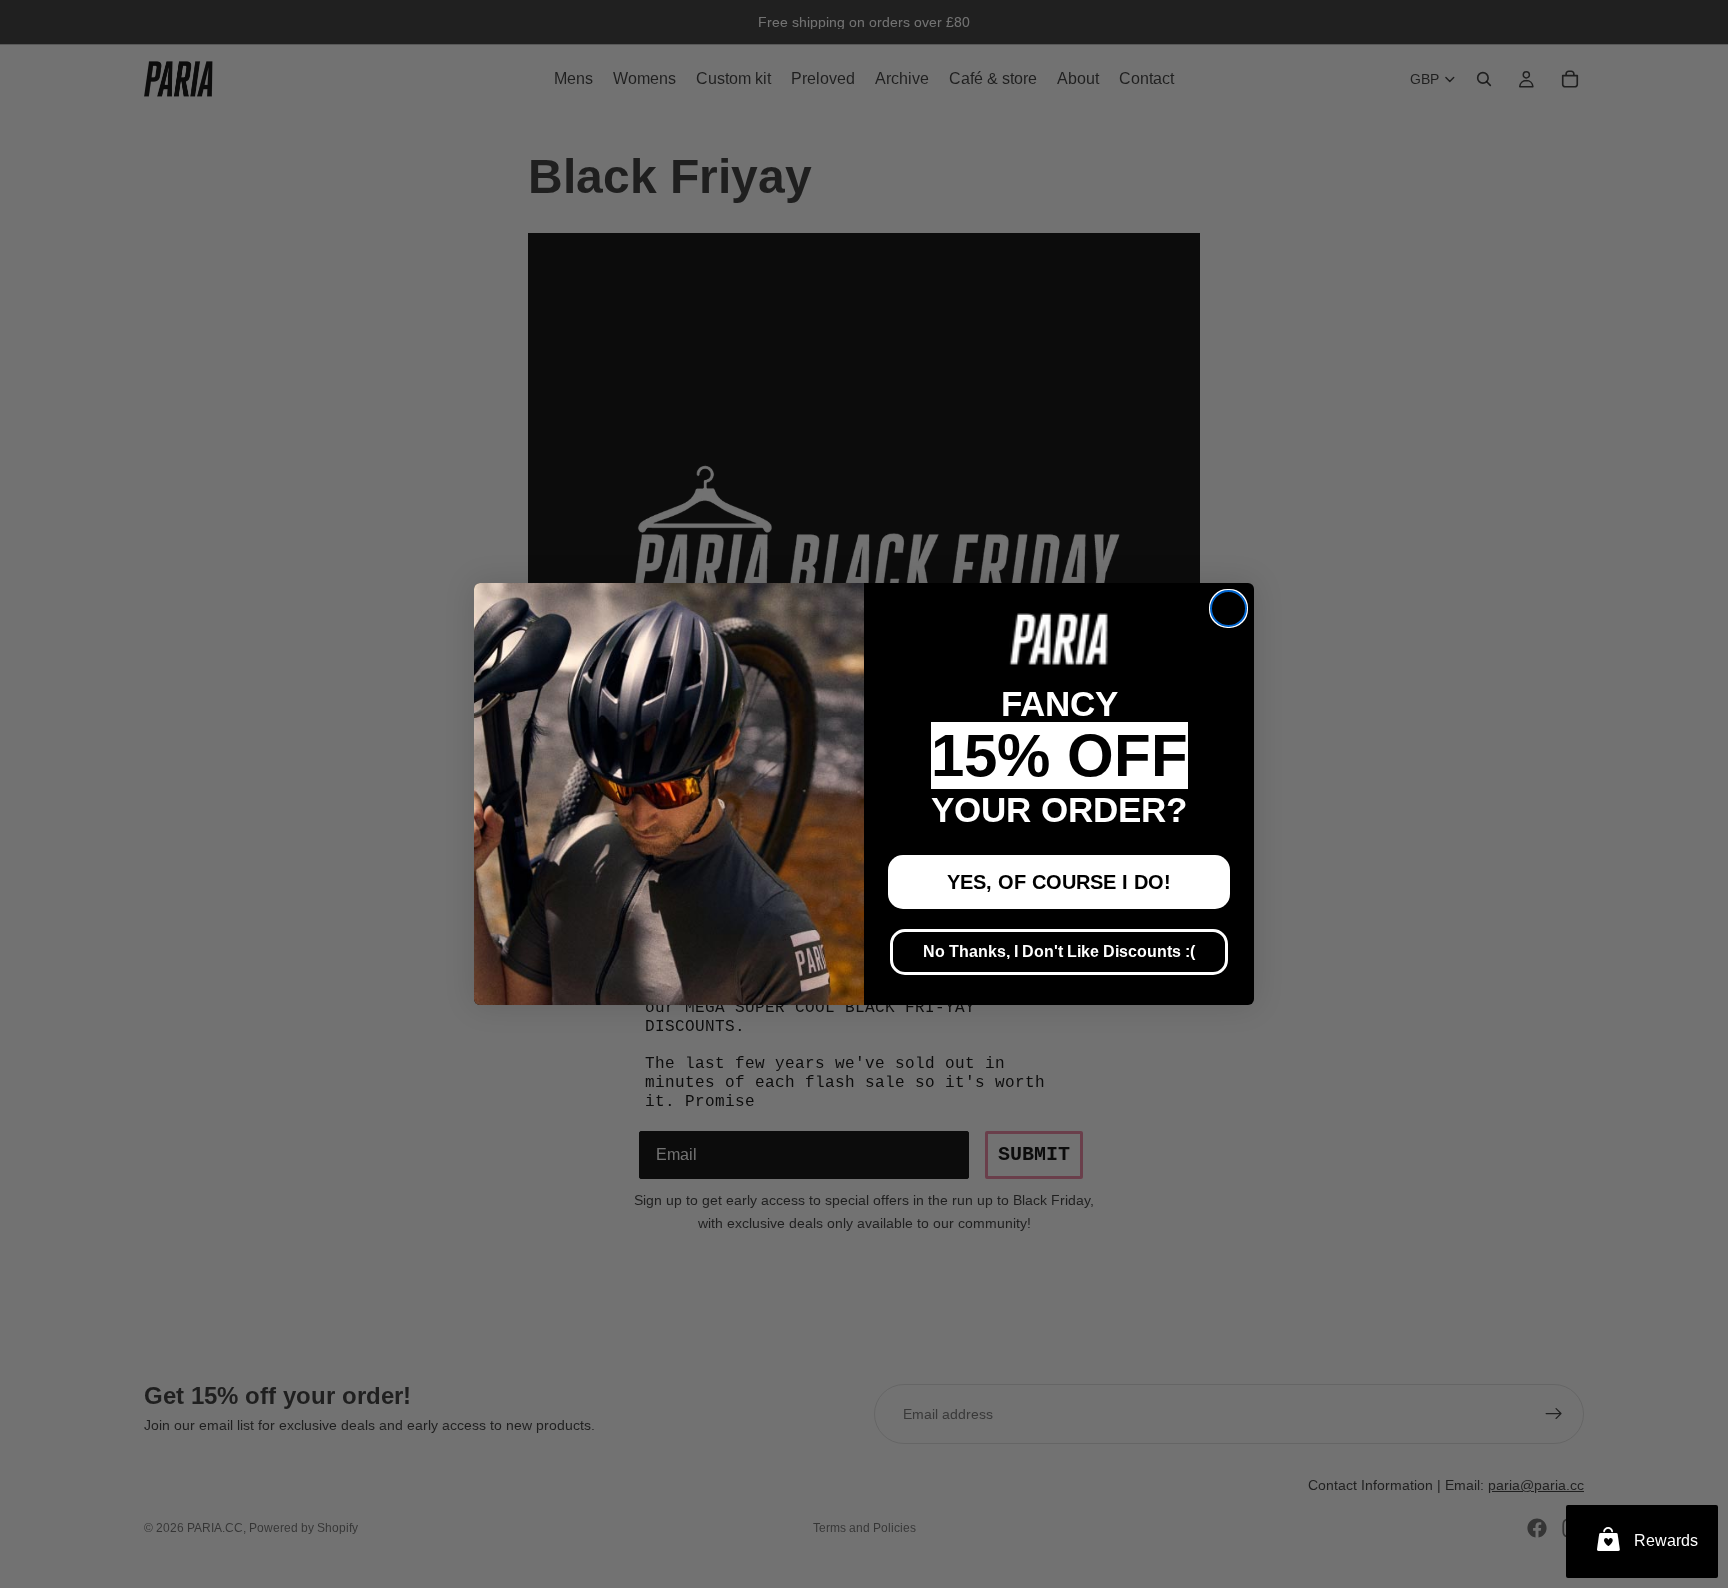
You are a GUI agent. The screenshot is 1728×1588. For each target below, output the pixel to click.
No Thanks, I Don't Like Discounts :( (1059, 951)
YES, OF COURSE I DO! (1059, 882)
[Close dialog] (1228, 608)
